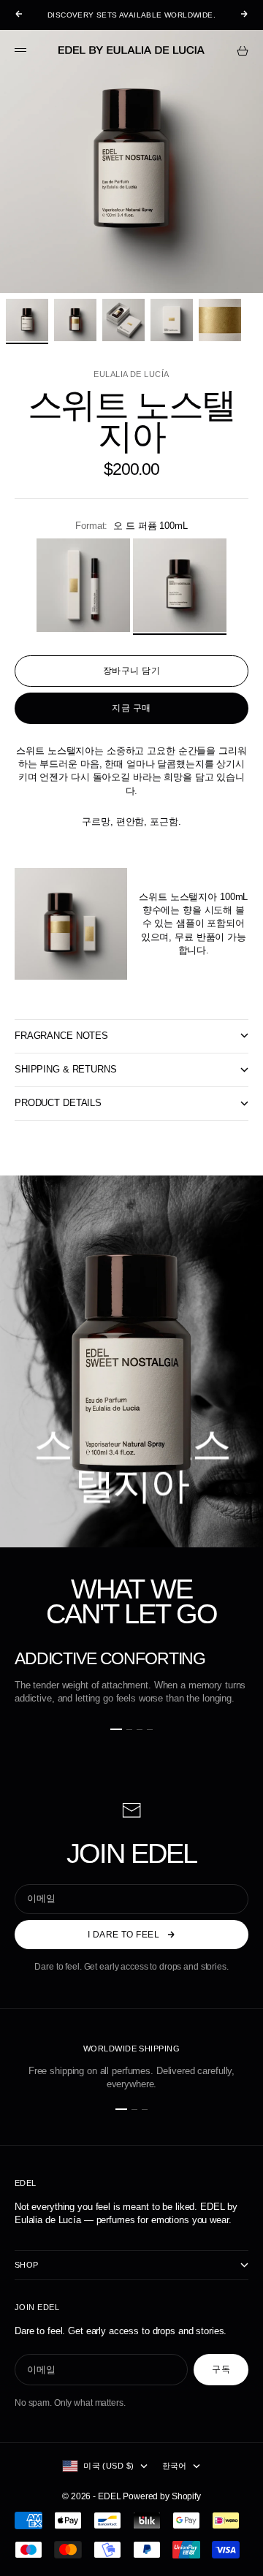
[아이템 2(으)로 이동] (75, 320)
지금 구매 (131, 708)
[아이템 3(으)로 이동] (123, 320)
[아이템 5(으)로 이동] (220, 320)
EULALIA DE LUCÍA (131, 374)
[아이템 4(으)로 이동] (172, 320)
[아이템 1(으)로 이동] (27, 320)
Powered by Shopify (162, 2496)
